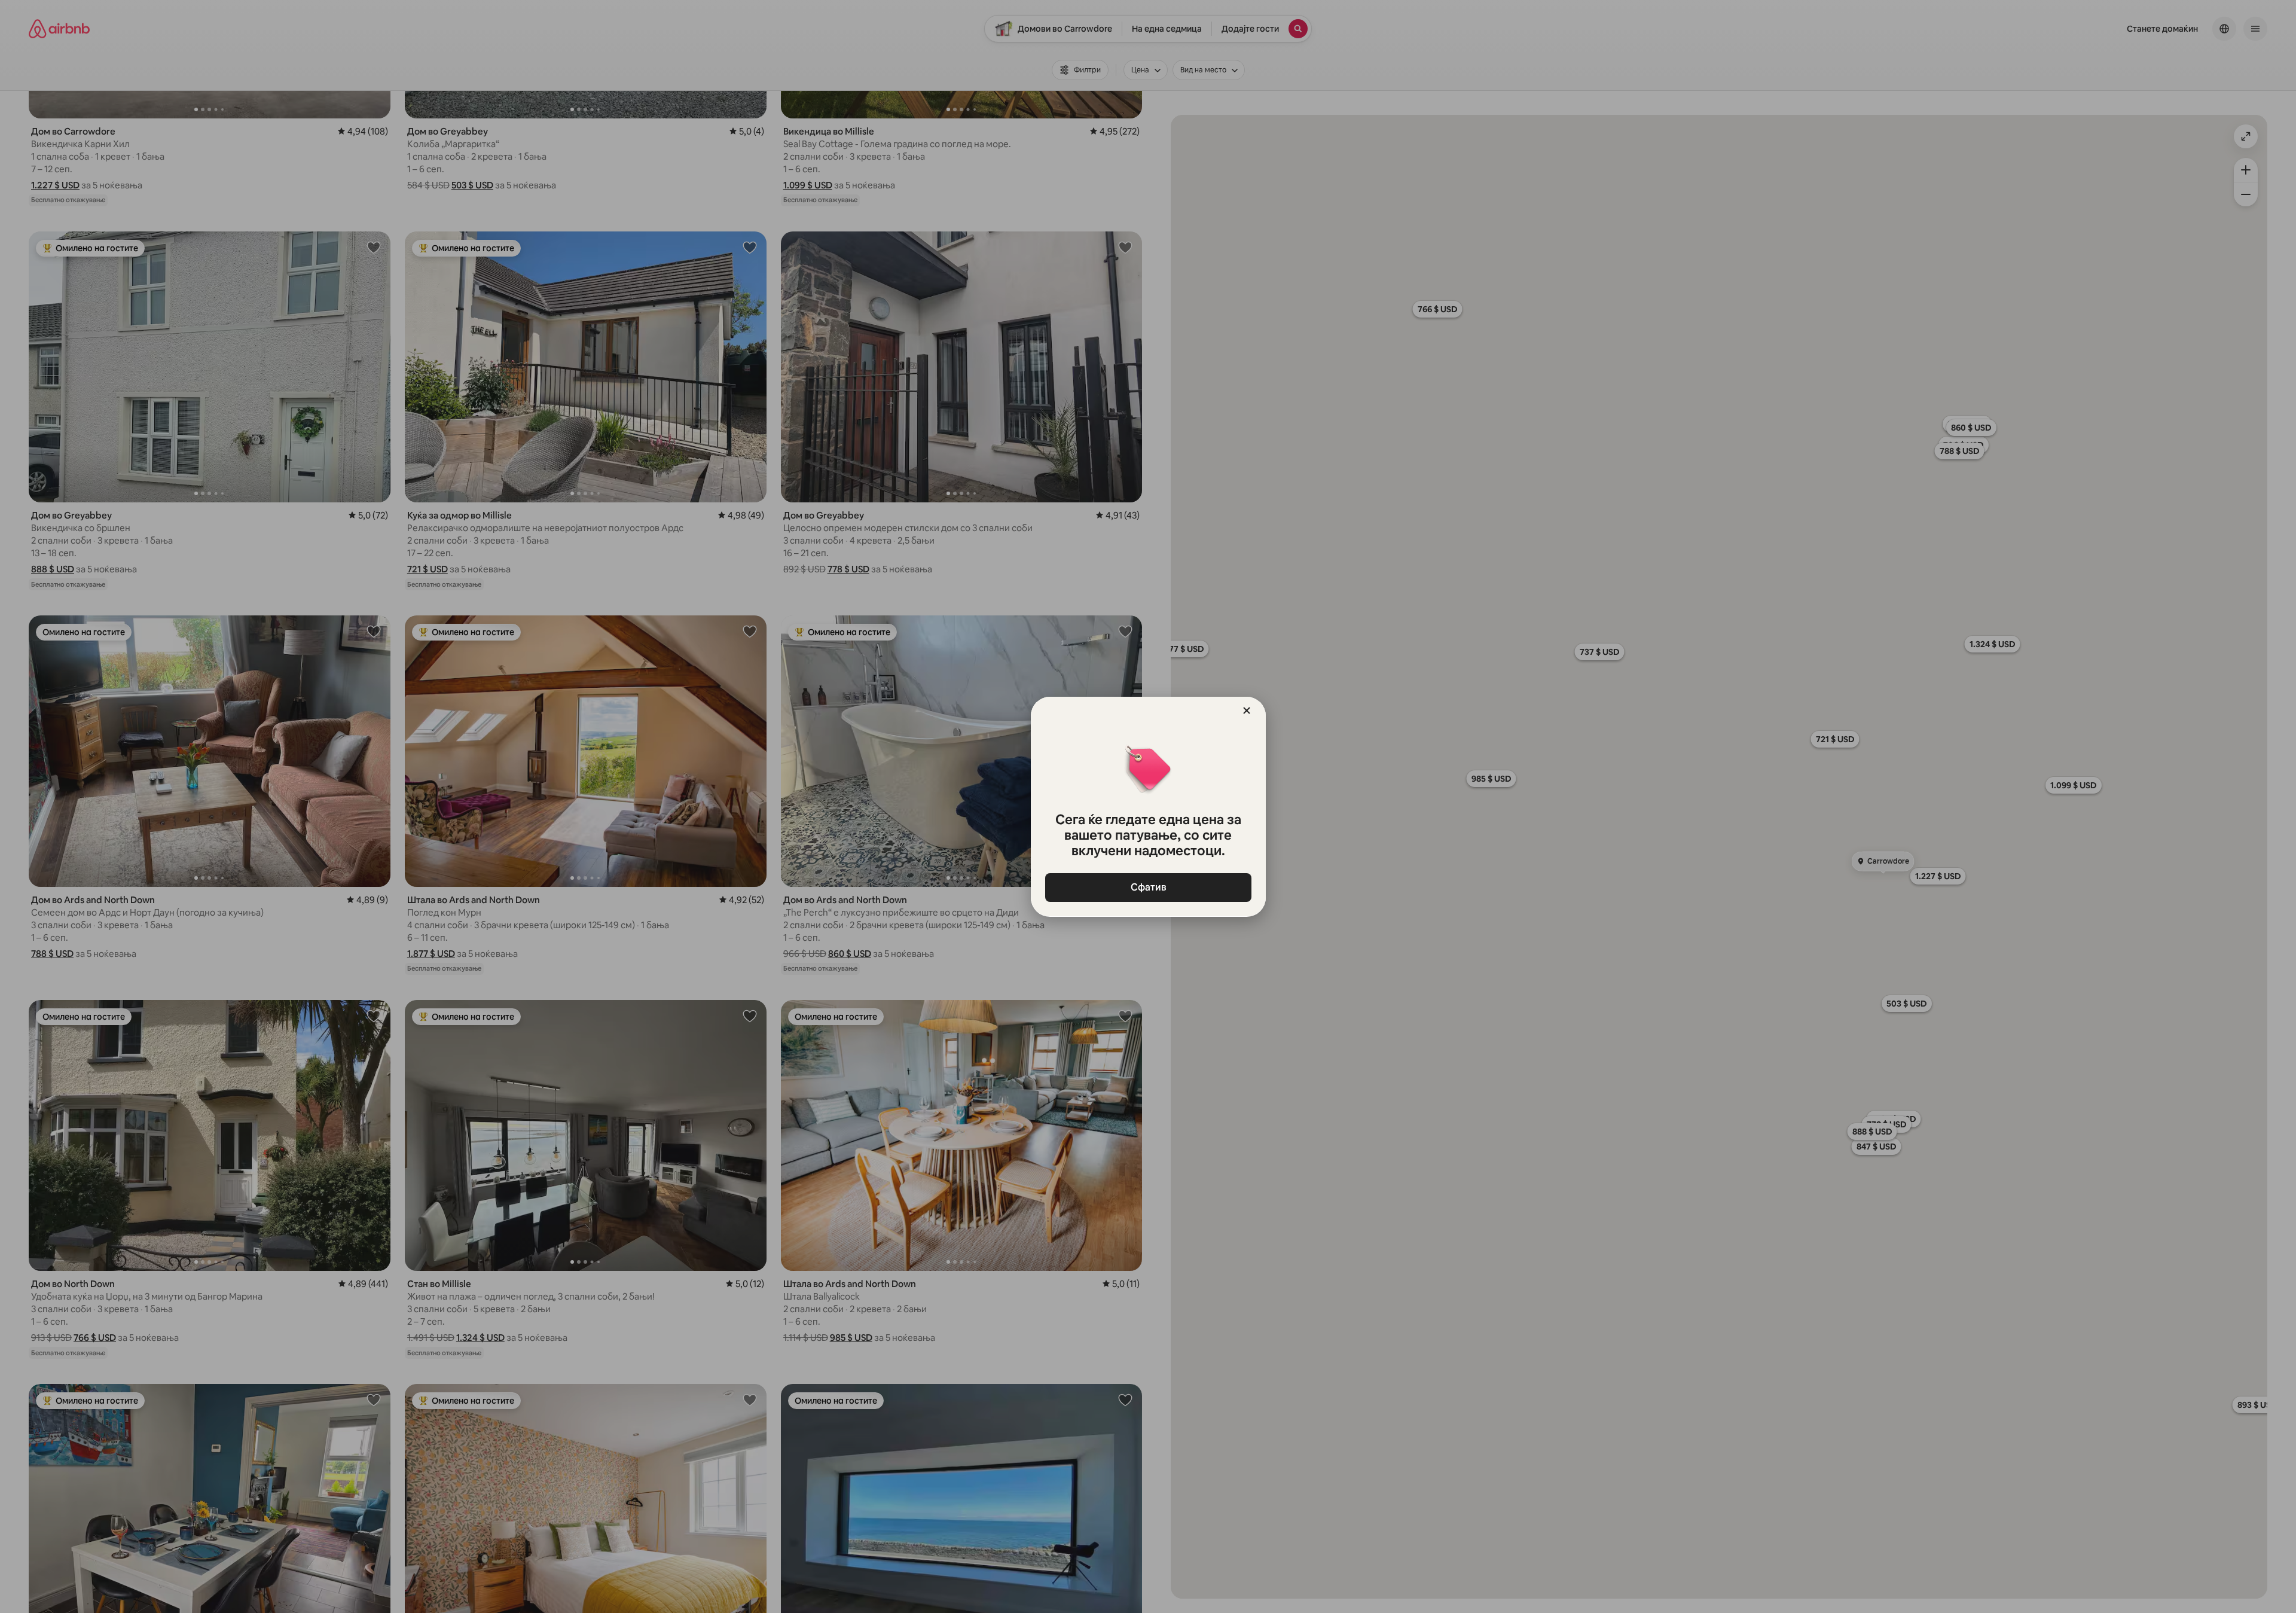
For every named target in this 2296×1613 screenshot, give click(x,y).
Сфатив (1148, 887)
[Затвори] (1247, 711)
